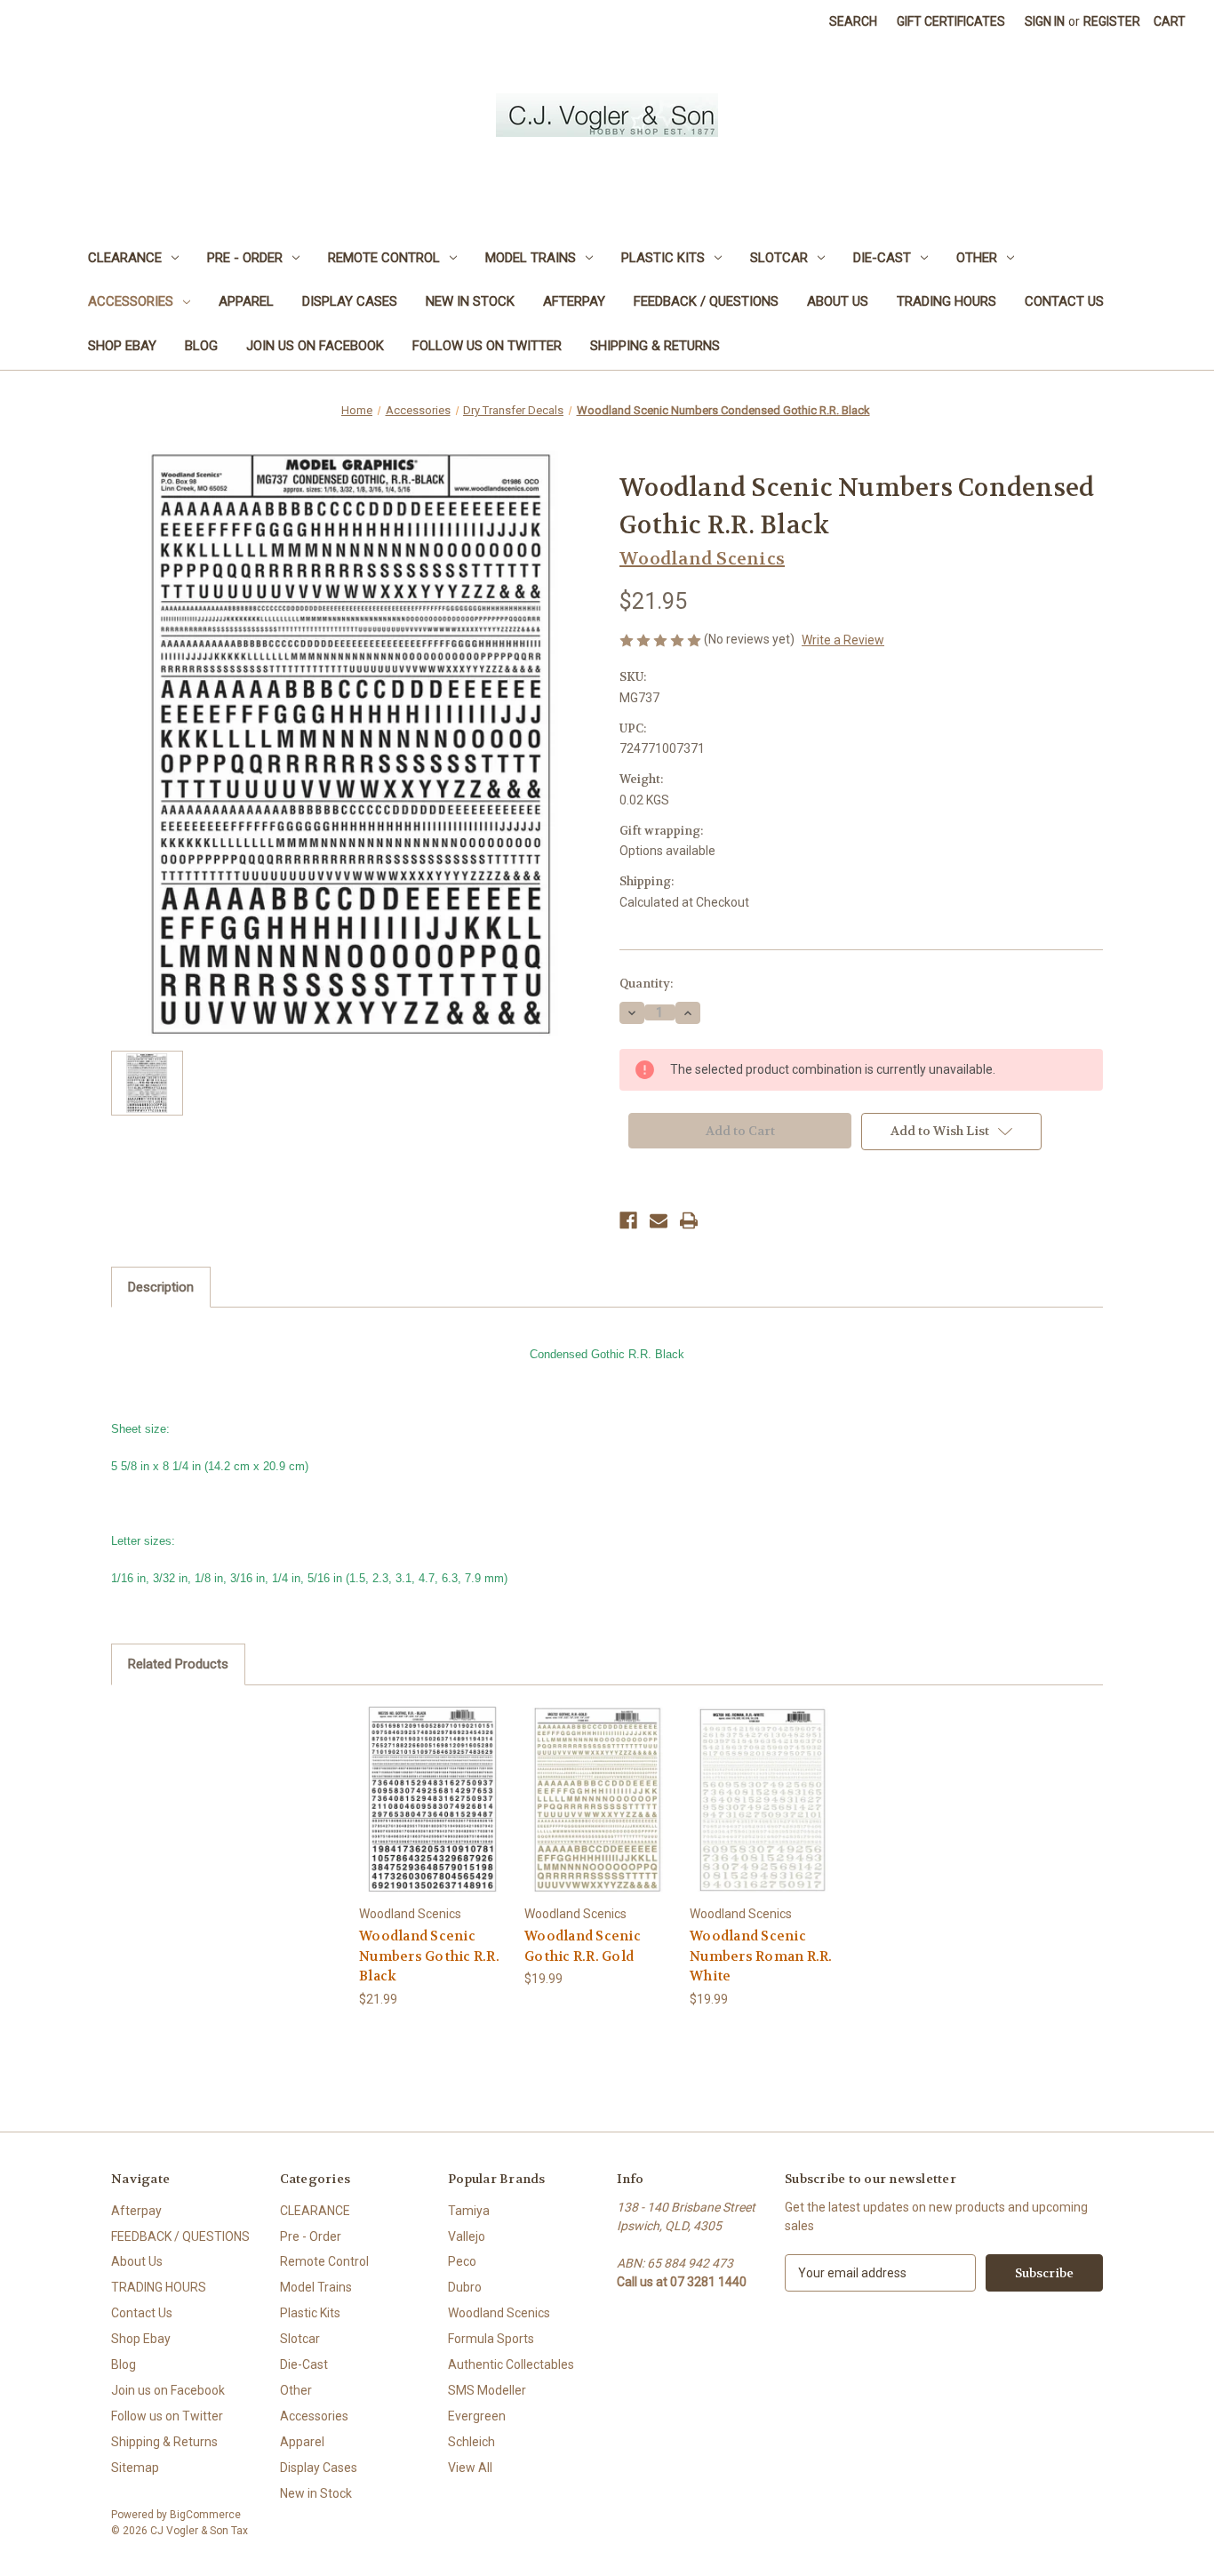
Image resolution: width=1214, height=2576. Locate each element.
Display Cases (350, 301)
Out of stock (598, 1815)
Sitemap (135, 2468)
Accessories (131, 301)
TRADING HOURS (946, 301)
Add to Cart (433, 1815)
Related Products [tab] (178, 1664)
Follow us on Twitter (487, 346)
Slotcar (779, 258)
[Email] (659, 1220)
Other (977, 258)
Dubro (465, 2287)
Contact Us (1064, 301)
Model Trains (531, 258)
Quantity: (646, 984)
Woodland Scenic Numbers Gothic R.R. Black (429, 1956)
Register (1112, 21)
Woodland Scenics (499, 2313)
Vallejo (467, 2236)
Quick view (432, 1784)
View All (470, 2468)
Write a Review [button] (843, 640)
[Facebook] (628, 1220)
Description (161, 1287)
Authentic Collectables (511, 2364)
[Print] (689, 1220)
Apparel (246, 301)
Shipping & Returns (655, 346)
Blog (201, 346)
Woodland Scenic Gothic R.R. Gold (583, 1946)
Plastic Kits (663, 258)
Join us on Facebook (315, 346)
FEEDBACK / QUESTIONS (706, 301)
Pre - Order (245, 258)
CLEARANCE (125, 258)
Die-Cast (882, 258)
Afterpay (574, 301)
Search (853, 21)
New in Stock (470, 301)
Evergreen (477, 2416)
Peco (462, 2261)
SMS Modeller (487, 2390)
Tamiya (469, 2211)
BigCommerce (205, 2515)
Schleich (471, 2442)
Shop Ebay (122, 346)
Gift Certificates (951, 21)
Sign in (1045, 21)
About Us (838, 301)
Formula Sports (491, 2339)
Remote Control (384, 258)
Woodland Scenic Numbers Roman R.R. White (761, 1956)
